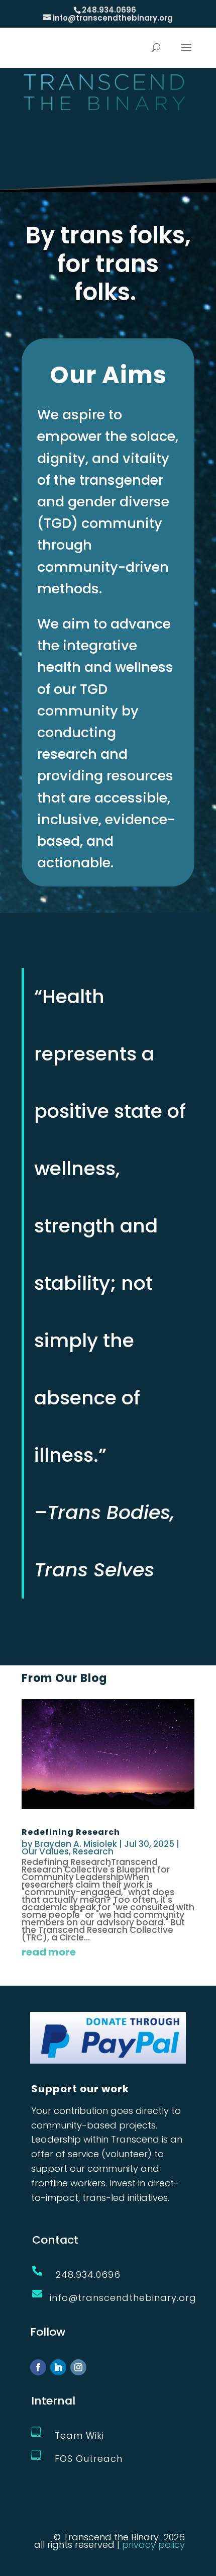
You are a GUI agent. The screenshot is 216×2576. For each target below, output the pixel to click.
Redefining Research (71, 1832)
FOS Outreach (89, 2459)
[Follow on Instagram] (78, 2367)
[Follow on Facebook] (38, 2367)
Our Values (45, 1851)
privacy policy (153, 2545)
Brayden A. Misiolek (76, 1844)
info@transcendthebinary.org (123, 2298)
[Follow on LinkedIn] (58, 2367)
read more (49, 1952)
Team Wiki (79, 2435)
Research (93, 1851)
